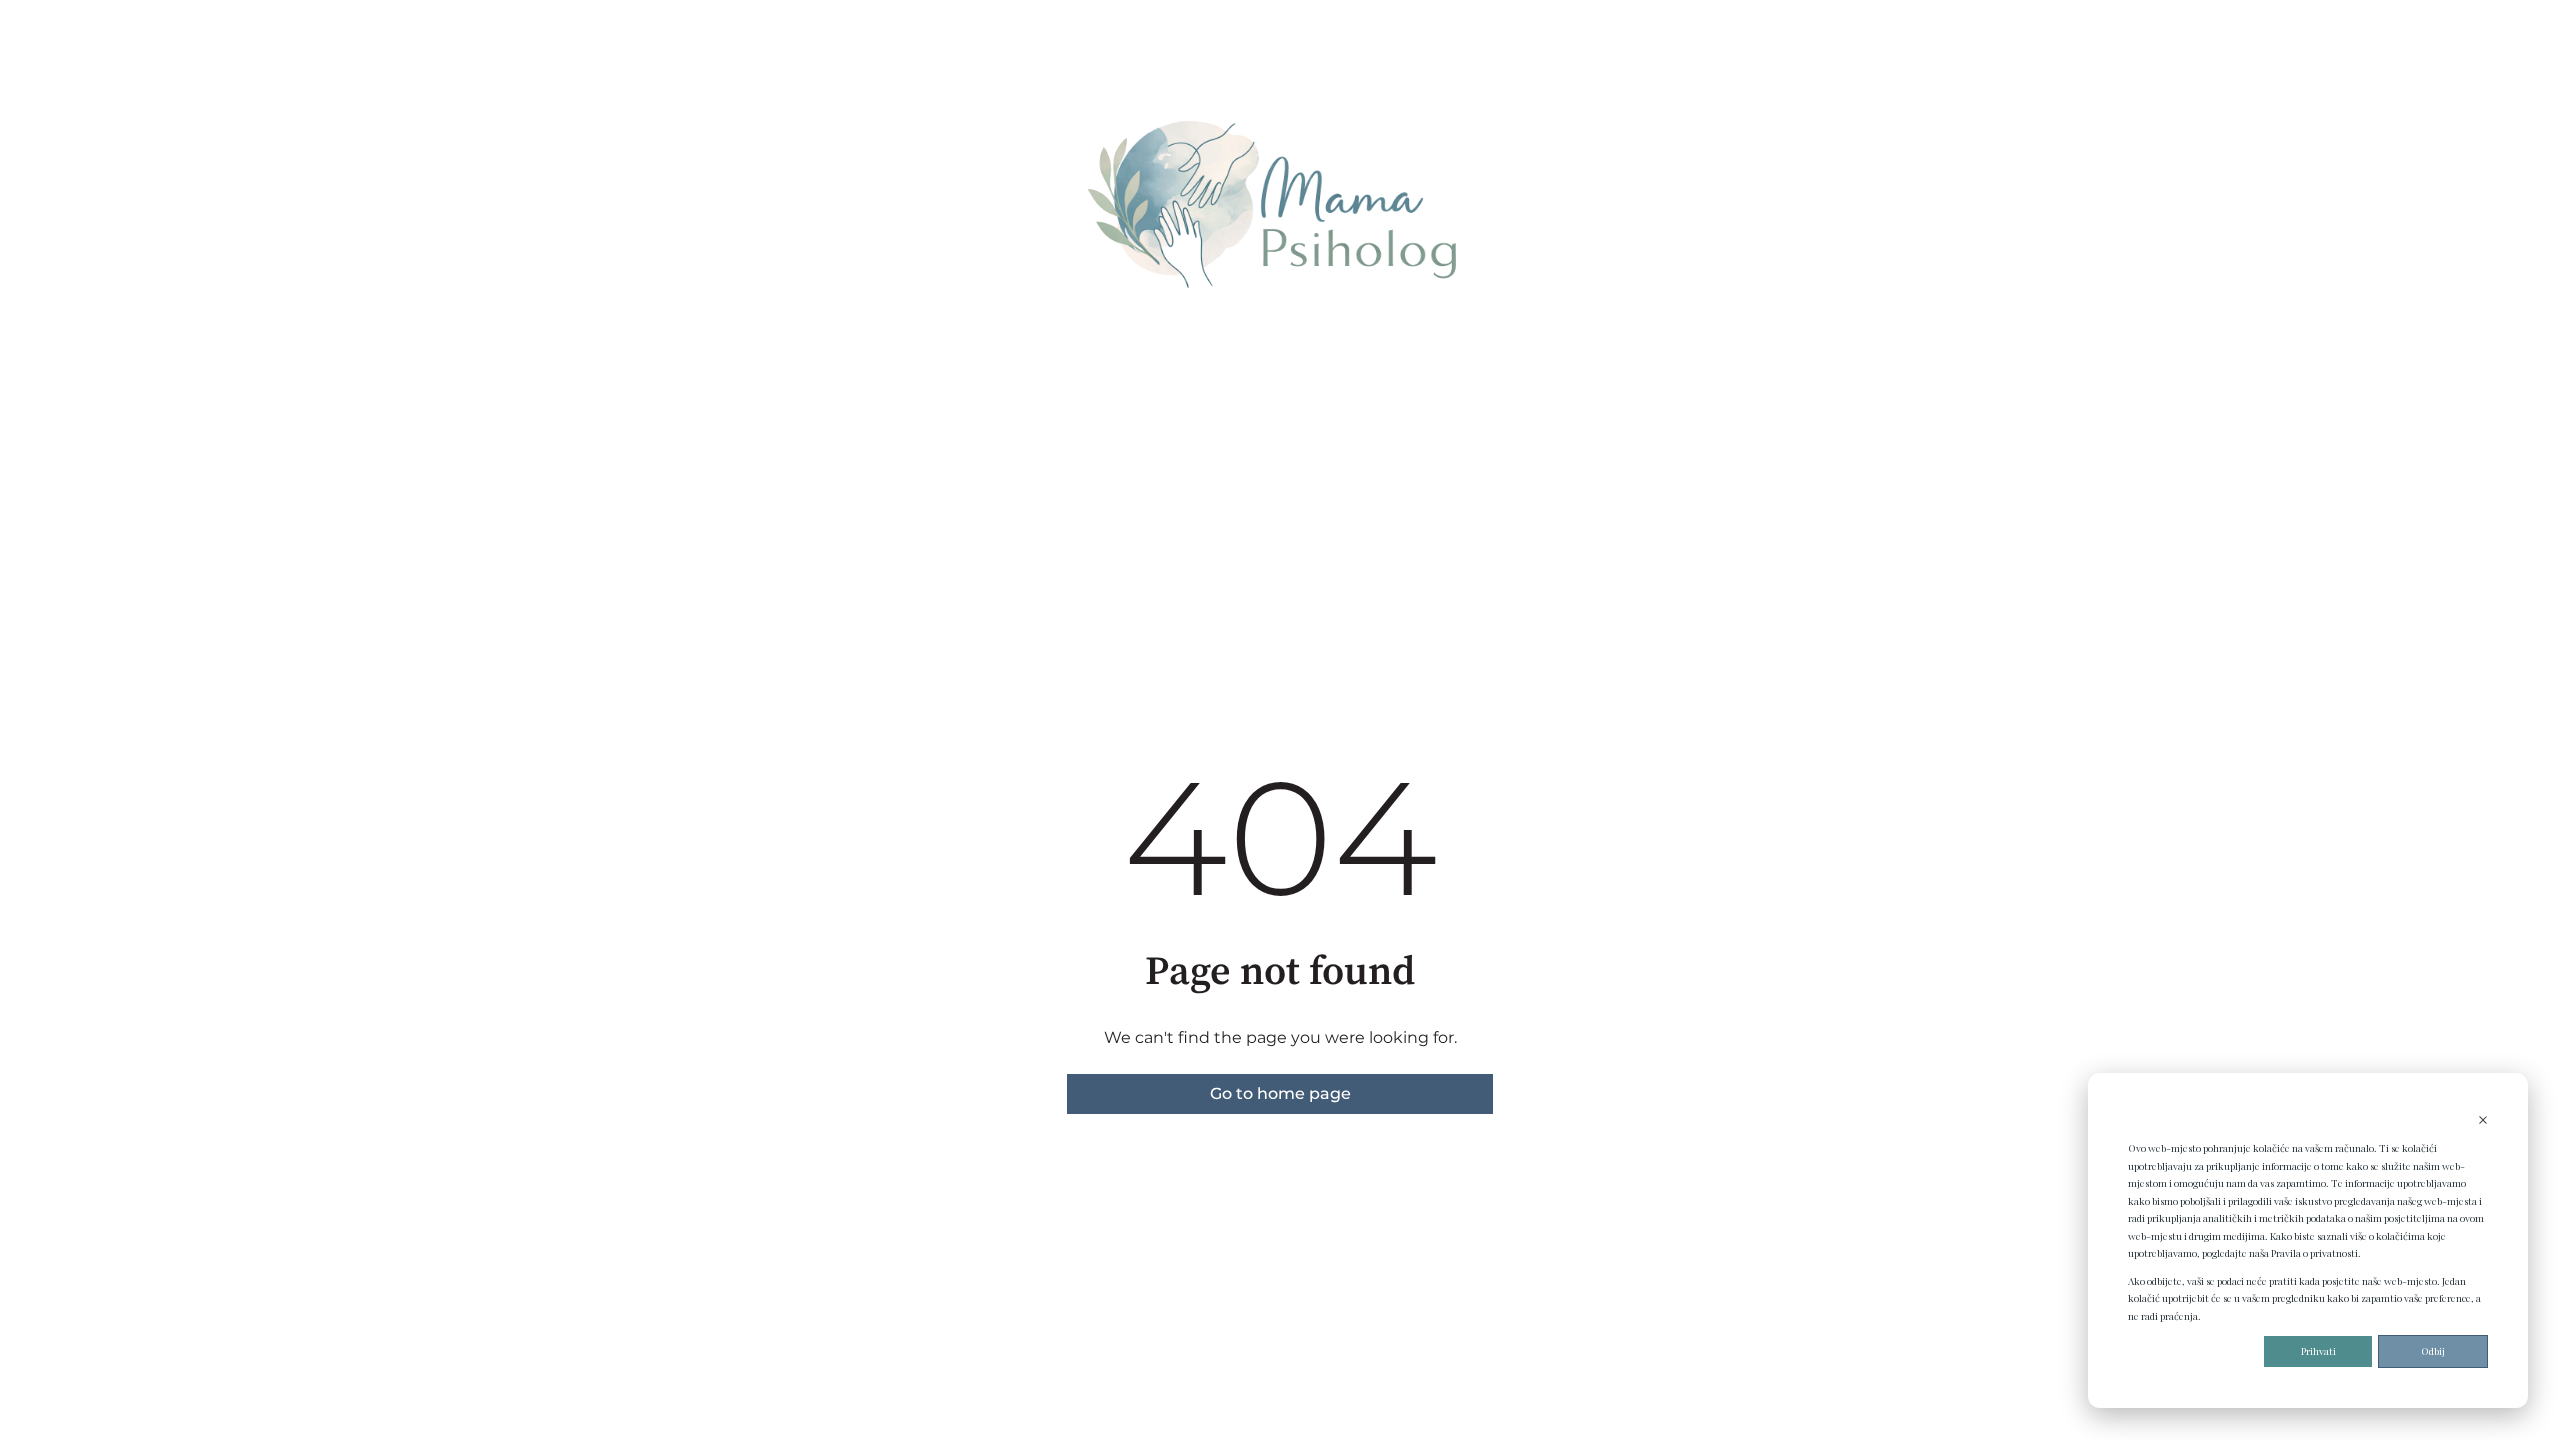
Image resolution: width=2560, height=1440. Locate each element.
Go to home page (1280, 1093)
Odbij (2433, 1351)
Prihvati (2318, 1351)
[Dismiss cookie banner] (2483, 1122)
